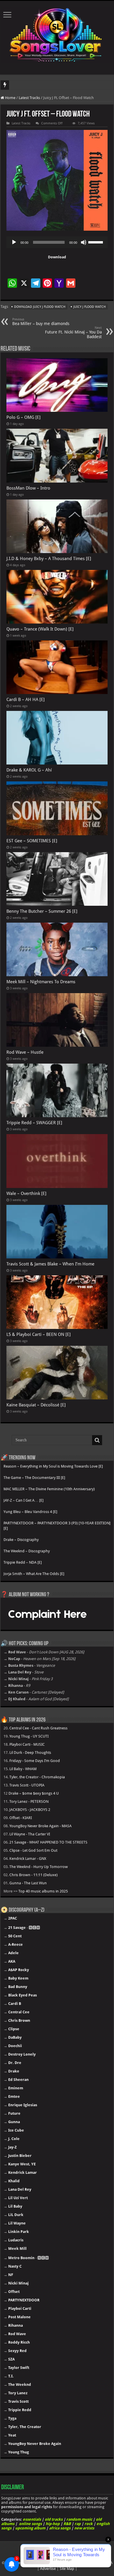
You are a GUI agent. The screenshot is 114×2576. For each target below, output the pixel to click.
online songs (30, 2524)
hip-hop (53, 2524)
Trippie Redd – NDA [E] (23, 1562)
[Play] (14, 242)
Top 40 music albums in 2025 (43, 1891)
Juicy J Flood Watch (90, 307)
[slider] (96, 242)
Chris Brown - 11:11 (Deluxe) (33, 1875)
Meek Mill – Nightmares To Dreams (41, 982)
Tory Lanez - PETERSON (29, 1801)
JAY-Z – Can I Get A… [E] (24, 1500)
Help (20, 2563)
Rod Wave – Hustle (25, 1052)
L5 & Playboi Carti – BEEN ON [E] (39, 1334)
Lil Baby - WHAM (23, 1769)
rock (89, 2524)
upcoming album (30, 2528)
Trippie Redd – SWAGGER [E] (34, 1123)
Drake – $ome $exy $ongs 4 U (34, 1793)
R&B (67, 2524)
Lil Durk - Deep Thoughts (30, 1753)
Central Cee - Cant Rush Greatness (38, 1728)
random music (79, 2519)
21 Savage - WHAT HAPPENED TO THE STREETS (48, 1842)
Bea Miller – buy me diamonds (41, 322)
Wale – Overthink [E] (26, 1193)
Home (10, 98)
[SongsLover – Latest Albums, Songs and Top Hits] (57, 34)
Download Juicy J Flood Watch (40, 307)
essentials (32, 2519)
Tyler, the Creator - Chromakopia (37, 1777)
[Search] (97, 1440)
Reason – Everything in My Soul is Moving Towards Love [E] (53, 1466)
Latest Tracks (29, 98)
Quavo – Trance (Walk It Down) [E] (40, 629)
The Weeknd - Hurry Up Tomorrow (39, 1867)
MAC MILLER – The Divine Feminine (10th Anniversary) (49, 1489)
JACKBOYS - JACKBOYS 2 (30, 1810)
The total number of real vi (32, 85)
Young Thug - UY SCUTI (29, 1736)
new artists (84, 2528)
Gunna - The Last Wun (28, 1883)
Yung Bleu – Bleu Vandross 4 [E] (30, 1512)
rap (78, 2524)
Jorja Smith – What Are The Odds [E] (34, 1574)
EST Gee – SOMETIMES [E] (32, 841)
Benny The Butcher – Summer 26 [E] (42, 911)
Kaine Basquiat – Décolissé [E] (36, 1405)
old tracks (54, 2519)
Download (57, 257)
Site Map (67, 2569)
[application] (57, 242)
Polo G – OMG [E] (24, 417)
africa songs (60, 2528)
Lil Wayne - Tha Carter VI (30, 1834)
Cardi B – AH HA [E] (26, 700)
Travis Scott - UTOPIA (27, 1785)
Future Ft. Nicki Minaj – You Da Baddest (73, 332)
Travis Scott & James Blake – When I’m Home (50, 1264)
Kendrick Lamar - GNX (28, 1859)
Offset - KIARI (21, 1818)
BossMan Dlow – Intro (28, 488)
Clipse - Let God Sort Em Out (33, 1850)
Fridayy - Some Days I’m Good (35, 1761)
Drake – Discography (21, 1540)
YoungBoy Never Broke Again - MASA (40, 1826)
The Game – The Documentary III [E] (34, 1478)
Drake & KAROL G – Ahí (29, 770)
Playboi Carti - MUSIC (27, 1744)
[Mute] (84, 242)
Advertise (48, 2569)
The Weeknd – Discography (27, 1551)
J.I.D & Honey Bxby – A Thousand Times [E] (49, 559)
